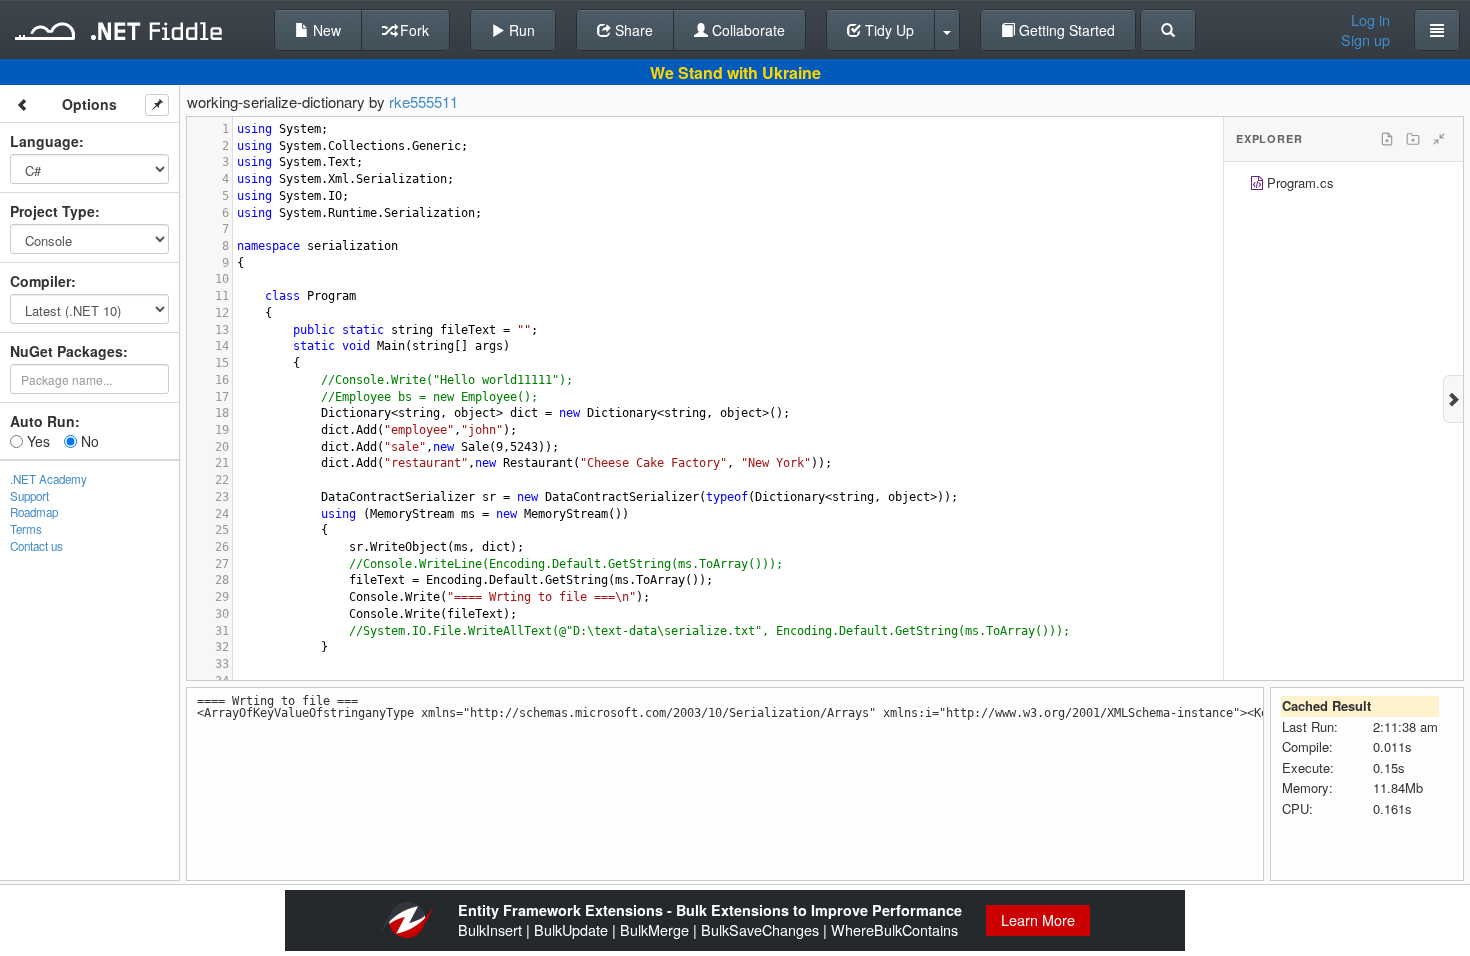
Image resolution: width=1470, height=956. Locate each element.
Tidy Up (887, 30)
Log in (1370, 20)
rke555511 (423, 101)
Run (520, 30)
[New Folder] (1413, 139)
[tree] (1343, 185)
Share (632, 30)
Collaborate (746, 30)
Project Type (52, 211)
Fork (412, 30)
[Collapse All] (1439, 139)
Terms (26, 529)
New (325, 30)
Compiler (40, 281)
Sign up (1365, 40)
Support (29, 496)
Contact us (36, 546)
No (88, 441)
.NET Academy (48, 479)
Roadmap (34, 512)
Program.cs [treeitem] (1300, 182)
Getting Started (1065, 30)
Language (44, 141)
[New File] (1387, 139)
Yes (36, 441)
